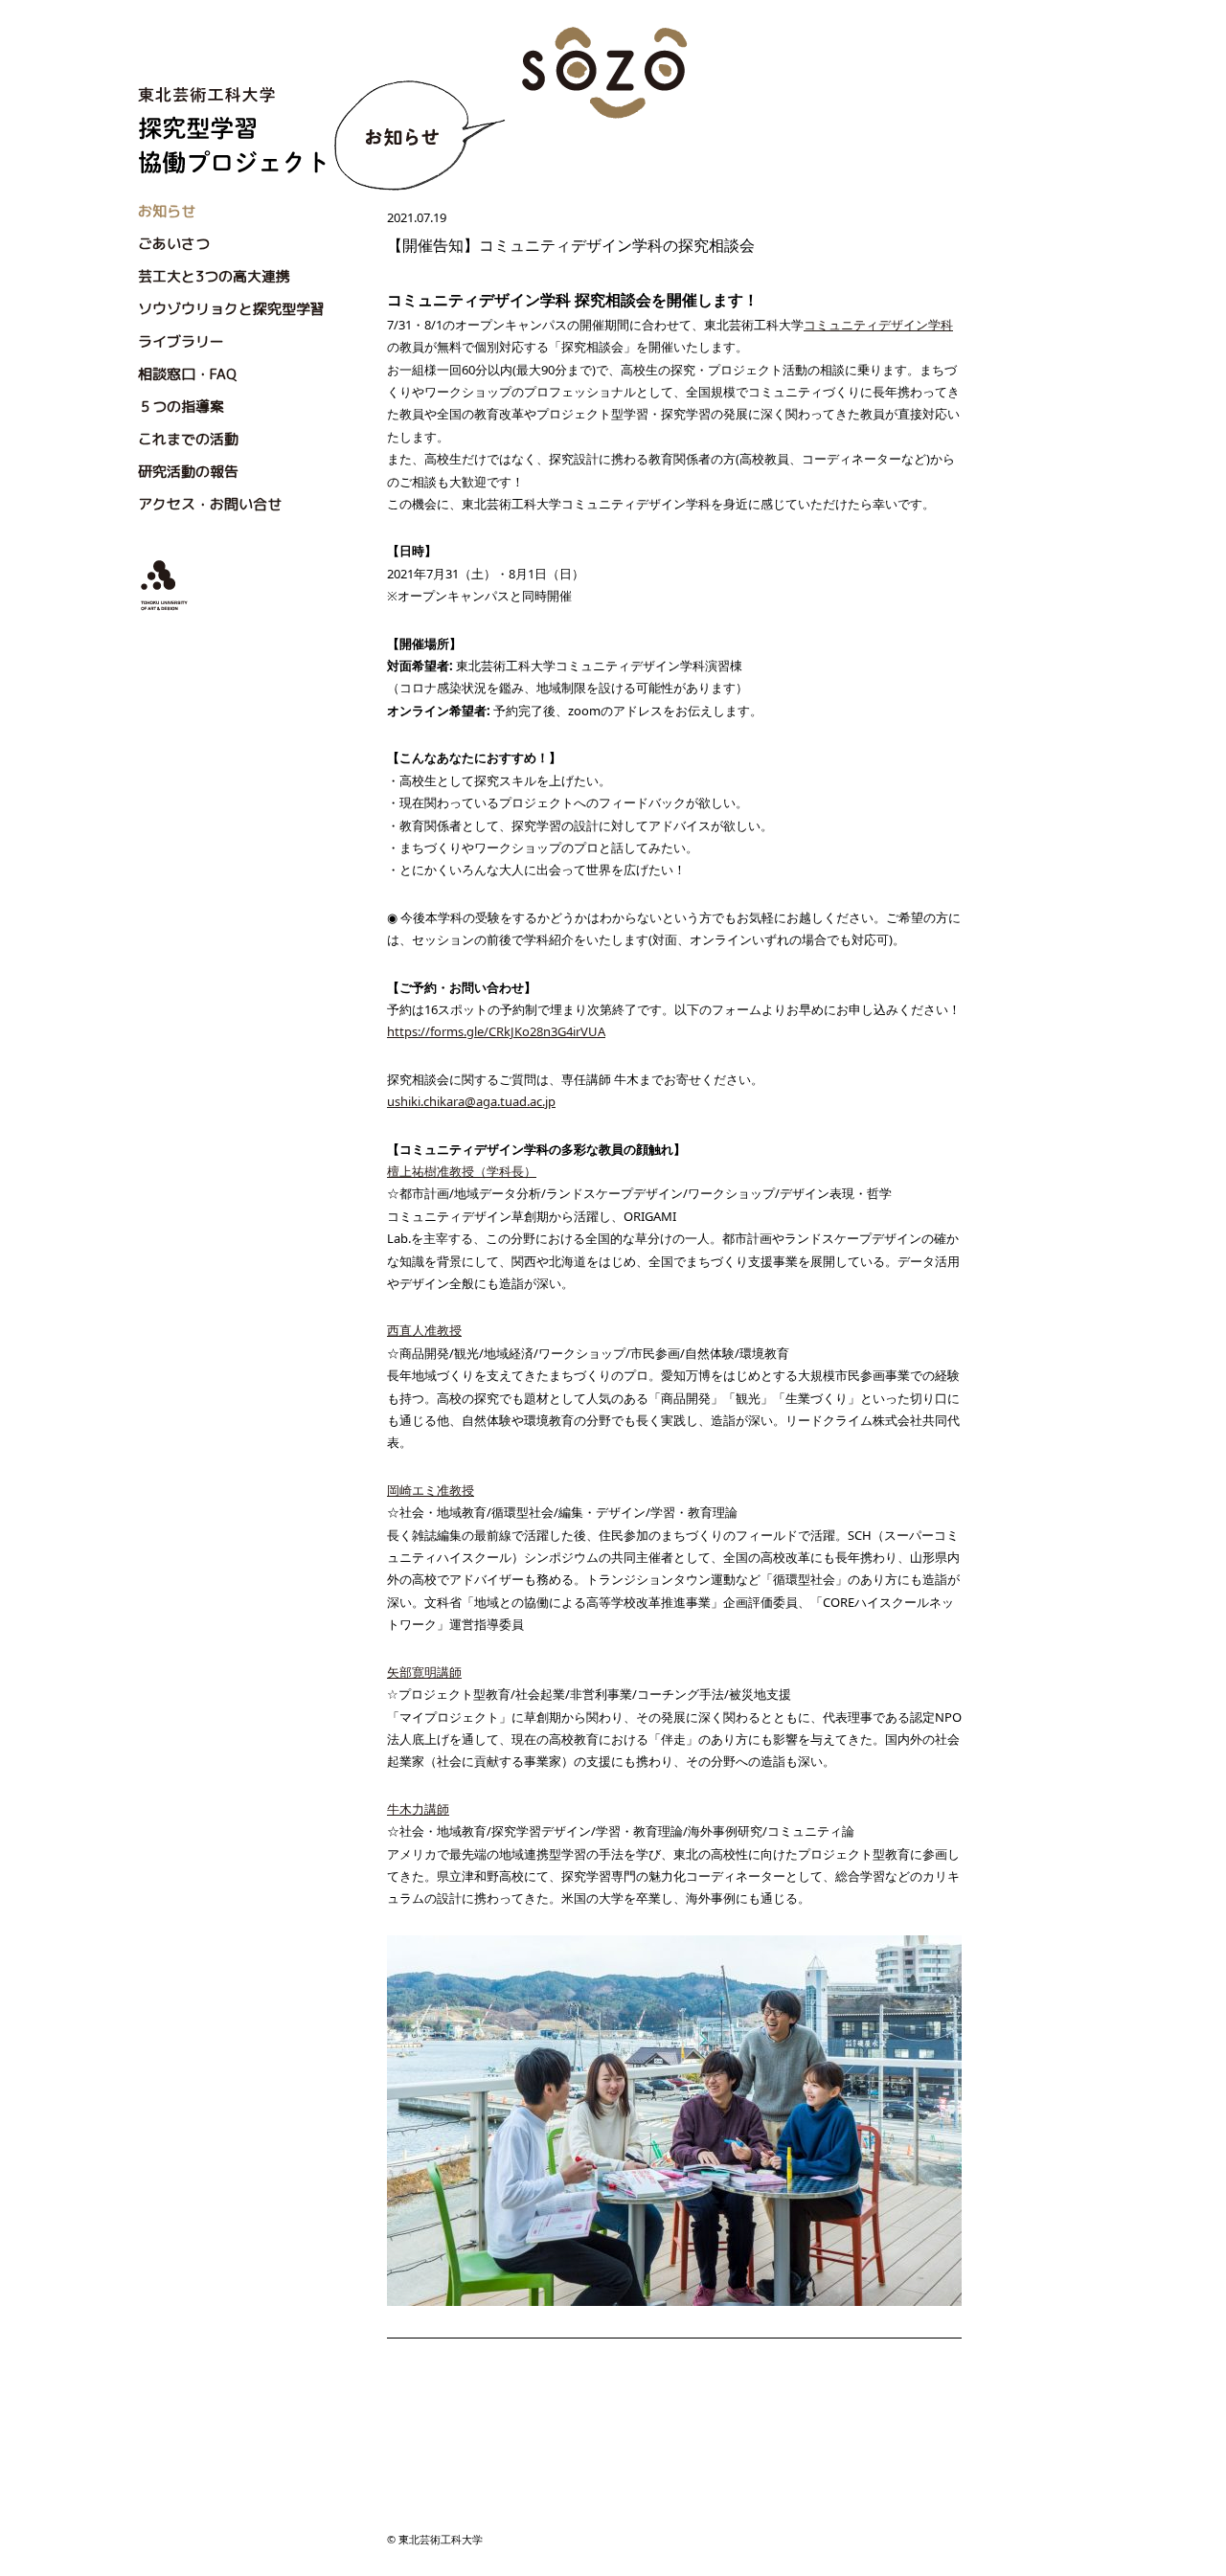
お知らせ (167, 211)
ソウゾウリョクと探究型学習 (231, 309)
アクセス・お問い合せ (210, 504)
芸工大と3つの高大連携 (214, 276)
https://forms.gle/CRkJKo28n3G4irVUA (496, 1031)
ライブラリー (181, 341)
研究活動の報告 (188, 472)
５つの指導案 (181, 407)
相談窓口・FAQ (187, 374)
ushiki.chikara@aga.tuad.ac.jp (471, 1101)
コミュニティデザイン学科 (878, 325)
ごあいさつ (174, 244)
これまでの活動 (188, 439)
